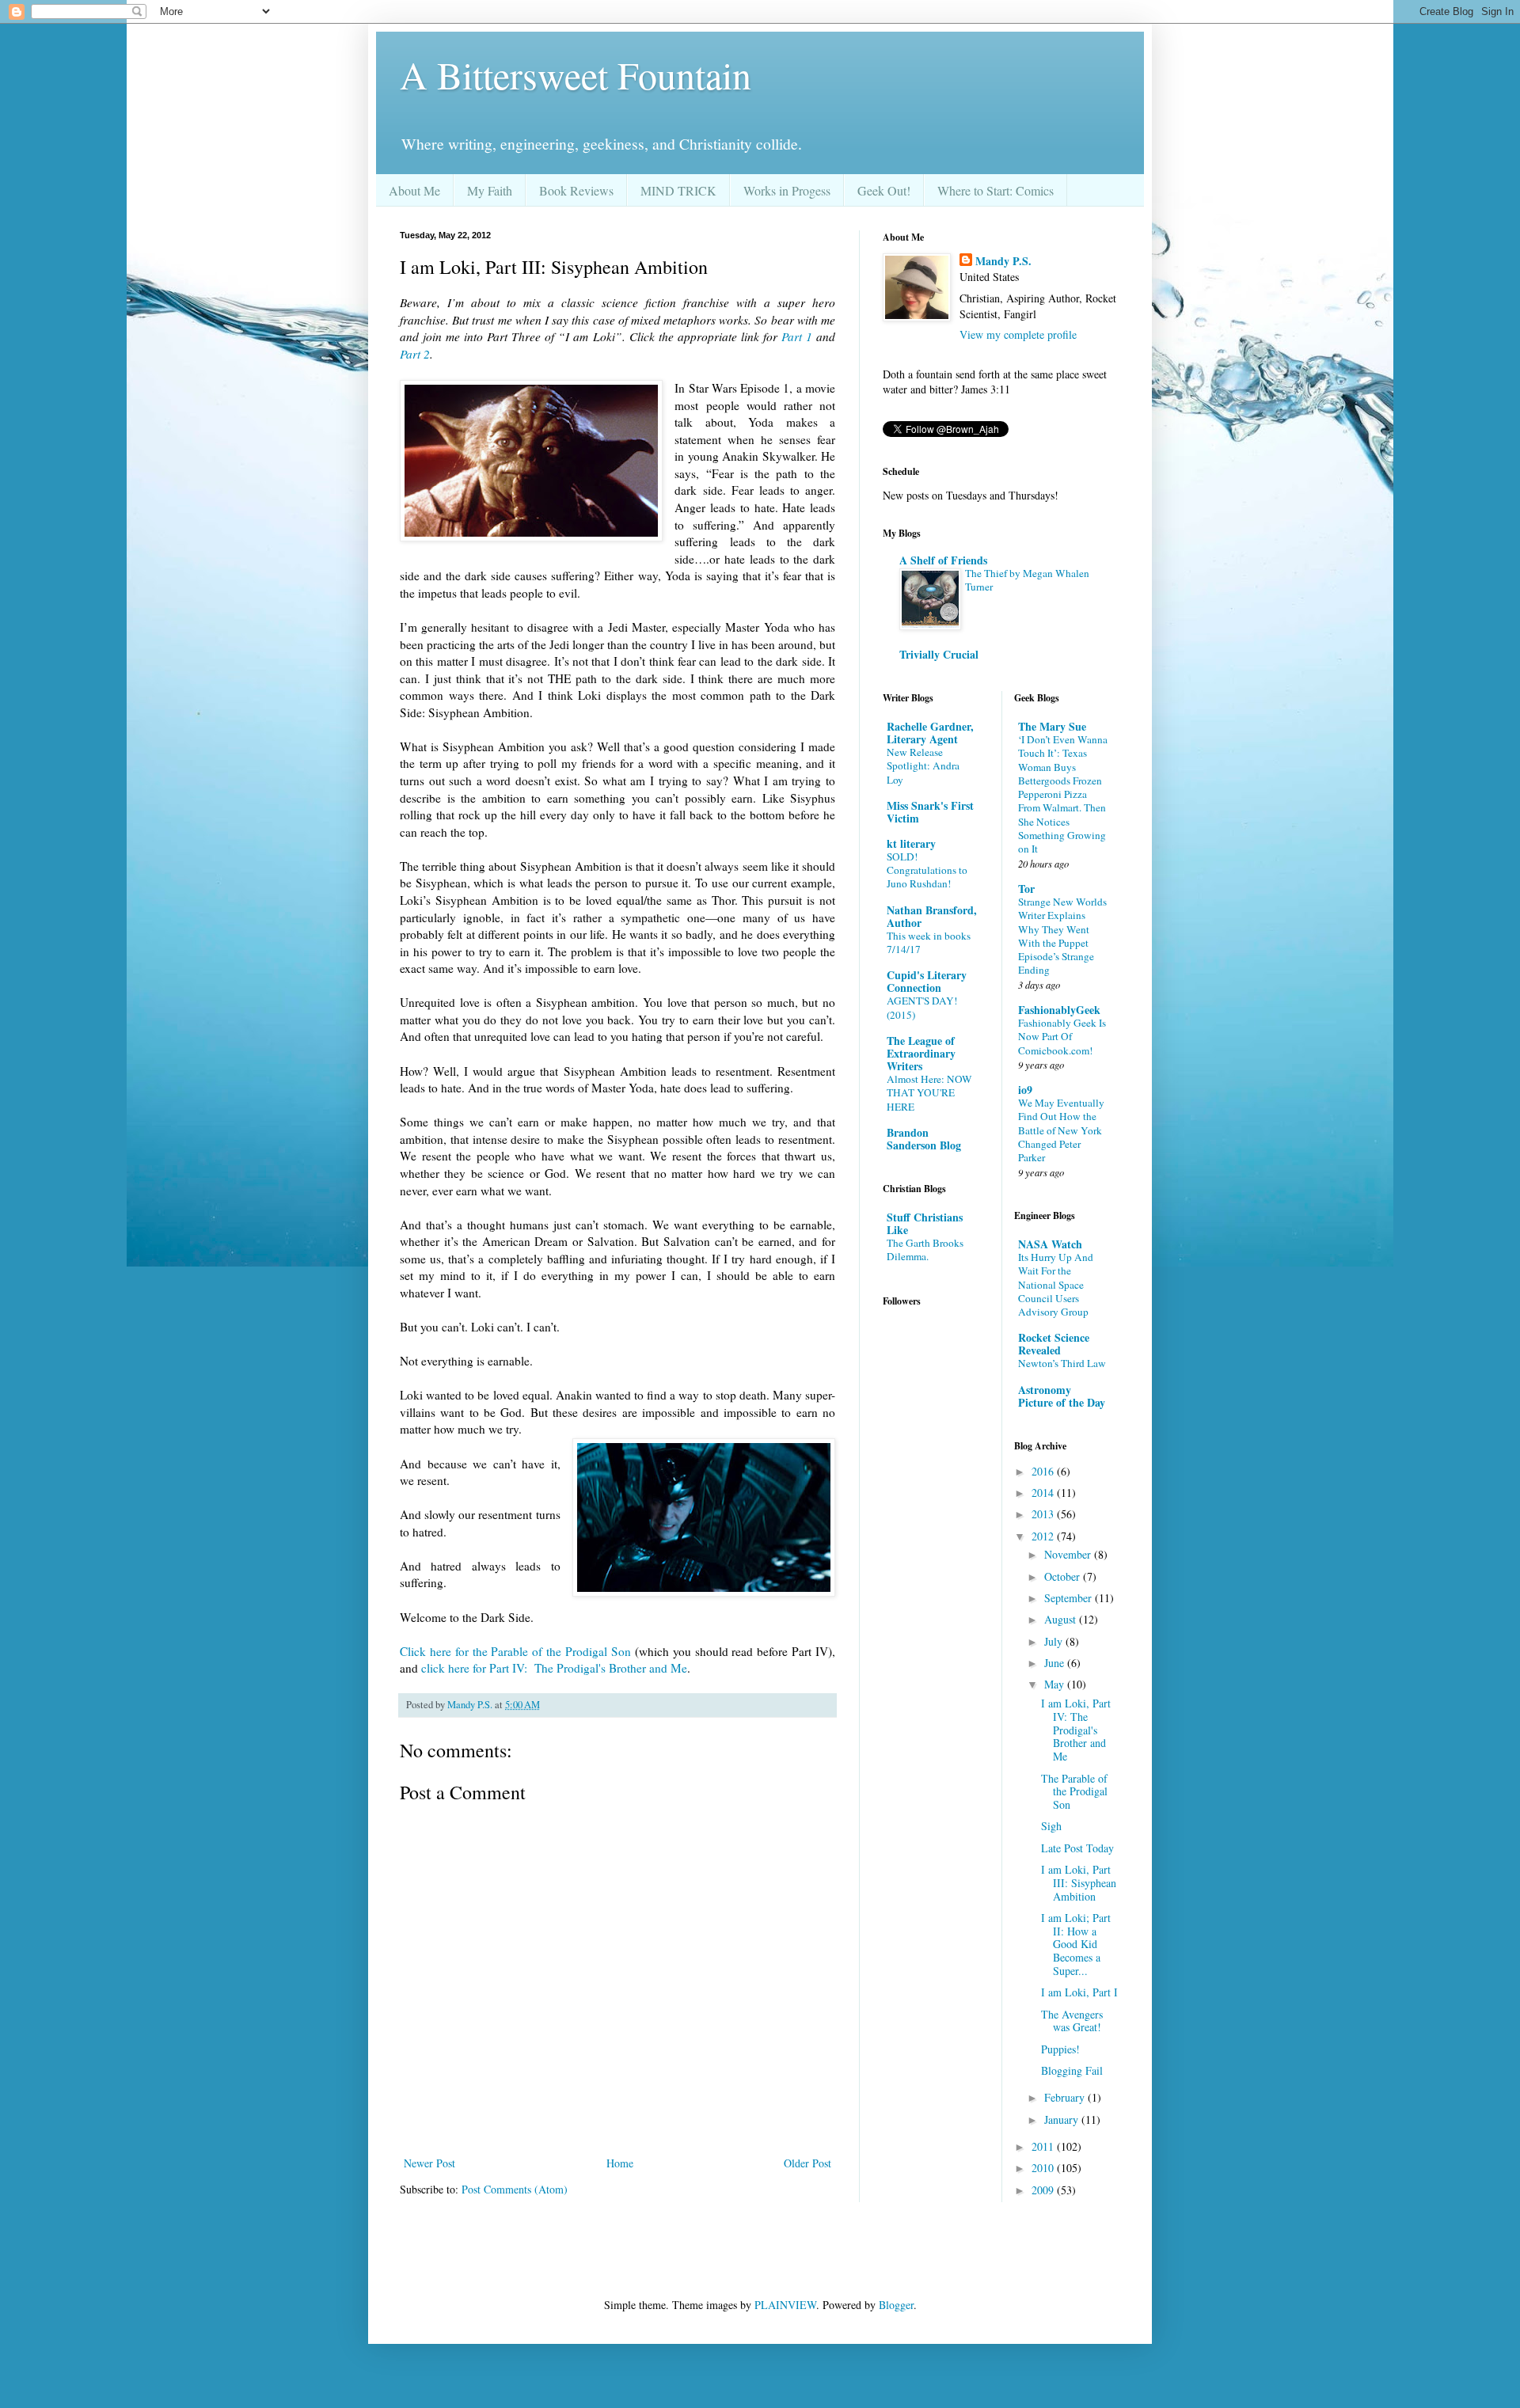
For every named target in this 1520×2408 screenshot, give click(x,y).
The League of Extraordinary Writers (921, 1053)
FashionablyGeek (1059, 1010)
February (1066, 2097)
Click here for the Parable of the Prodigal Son (517, 1651)
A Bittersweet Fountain (576, 74)
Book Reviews (576, 190)
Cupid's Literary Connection (927, 981)
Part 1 (797, 336)
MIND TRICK (678, 190)
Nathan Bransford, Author (932, 916)
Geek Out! (884, 190)
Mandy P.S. (1003, 261)
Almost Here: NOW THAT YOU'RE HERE (929, 1093)
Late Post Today (1077, 1848)
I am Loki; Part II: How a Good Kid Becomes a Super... (1076, 1944)
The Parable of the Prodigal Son (1074, 1792)
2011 (1044, 2146)
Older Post (807, 2163)
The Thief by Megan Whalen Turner (1027, 580)
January (1063, 2119)
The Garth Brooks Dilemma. (925, 1250)
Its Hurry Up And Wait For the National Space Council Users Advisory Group (1056, 1284)
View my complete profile (1018, 334)
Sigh (1051, 1826)
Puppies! (1060, 2049)
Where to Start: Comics (996, 190)
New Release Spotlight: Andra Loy (923, 766)
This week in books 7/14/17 (929, 942)
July (1055, 1641)
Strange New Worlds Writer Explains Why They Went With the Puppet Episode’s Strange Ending (1062, 936)
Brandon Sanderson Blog (924, 1139)
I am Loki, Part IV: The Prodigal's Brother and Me (1076, 1730)
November (1069, 1554)
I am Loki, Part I (1079, 1992)
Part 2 (415, 354)
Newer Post (429, 2163)
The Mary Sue (1052, 726)
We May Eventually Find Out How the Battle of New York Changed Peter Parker (1061, 1130)
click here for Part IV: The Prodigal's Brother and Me (554, 1668)
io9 (1025, 1090)
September (1070, 1598)
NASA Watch (1050, 1244)
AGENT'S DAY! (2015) (922, 1007)
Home (620, 2163)
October (1064, 1576)
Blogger (896, 2305)
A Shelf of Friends (943, 560)
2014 (1044, 1493)
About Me (414, 190)
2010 (1044, 2168)
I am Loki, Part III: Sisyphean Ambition (1079, 1883)
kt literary (911, 843)
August (1062, 1619)
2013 (1044, 1514)
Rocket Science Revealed (1054, 1344)
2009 (1044, 2190)
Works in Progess (787, 190)
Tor (1026, 889)
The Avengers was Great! (1072, 2021)
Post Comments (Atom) (515, 2189)
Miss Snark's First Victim (930, 812)
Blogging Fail (1072, 2070)
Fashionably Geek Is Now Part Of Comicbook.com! (1062, 1037)
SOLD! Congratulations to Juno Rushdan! (927, 870)
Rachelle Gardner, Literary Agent (930, 733)
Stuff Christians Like (925, 1223)
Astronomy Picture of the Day (1062, 1396)
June (1056, 1663)
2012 (1044, 1536)
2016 (1044, 1471)
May (1056, 1684)
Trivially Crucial (939, 654)
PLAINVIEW (785, 2305)
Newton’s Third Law (1062, 1363)
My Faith (490, 190)
